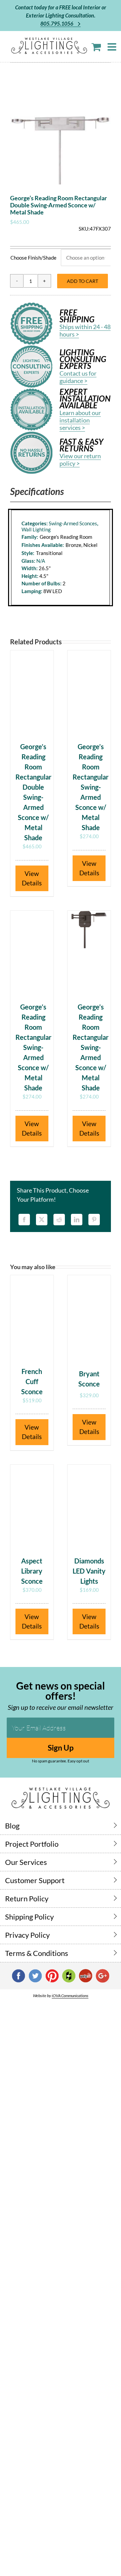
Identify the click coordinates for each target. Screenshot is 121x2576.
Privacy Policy (27, 1935)
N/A (41, 561)
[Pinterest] (94, 1220)
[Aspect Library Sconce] (32, 1507)
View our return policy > (80, 460)
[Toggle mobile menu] (113, 47)
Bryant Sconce (89, 1379)
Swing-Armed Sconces (73, 523)
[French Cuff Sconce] (32, 1317)
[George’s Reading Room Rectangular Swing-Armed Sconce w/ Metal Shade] (89, 693)
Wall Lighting (36, 529)
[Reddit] (59, 1220)
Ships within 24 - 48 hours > (85, 330)
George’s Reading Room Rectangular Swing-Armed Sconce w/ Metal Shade (91, 787)
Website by (61, 1996)
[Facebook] (24, 1220)
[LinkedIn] (77, 1220)
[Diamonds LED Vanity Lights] (89, 1507)
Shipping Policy (29, 1917)
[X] (42, 1220)
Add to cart (83, 281)
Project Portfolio (32, 1844)
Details (32, 883)
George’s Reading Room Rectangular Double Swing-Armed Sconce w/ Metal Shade (33, 792)
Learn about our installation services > (80, 420)
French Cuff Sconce (32, 1381)
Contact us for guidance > (78, 377)
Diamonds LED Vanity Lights (89, 1571)
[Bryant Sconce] (89, 1317)
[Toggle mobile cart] (96, 47)
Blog (12, 1826)
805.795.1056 (57, 23)
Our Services (26, 1862)
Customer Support (35, 1880)
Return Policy (27, 1898)
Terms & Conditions (37, 1953)
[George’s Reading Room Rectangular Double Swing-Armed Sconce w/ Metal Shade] (32, 693)
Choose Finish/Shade (33, 258)
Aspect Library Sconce (32, 1571)
